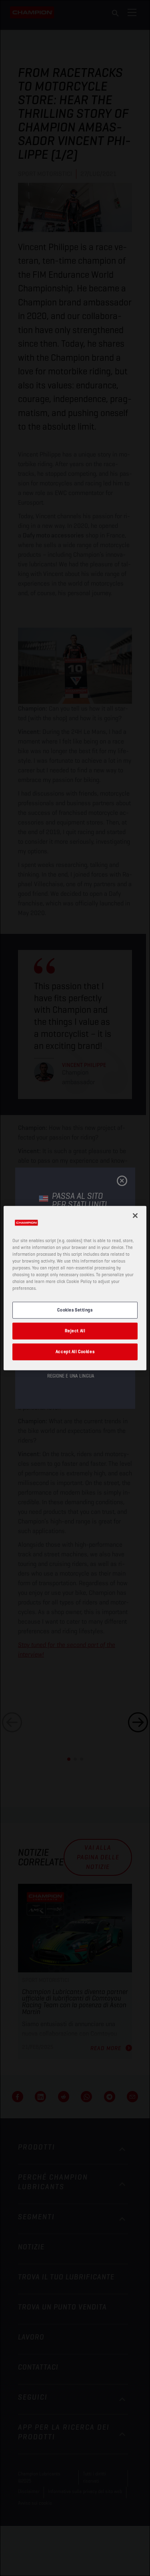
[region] (75, 1288)
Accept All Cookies (75, 1352)
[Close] (135, 1215)
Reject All (75, 1331)
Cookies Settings (75, 1310)
